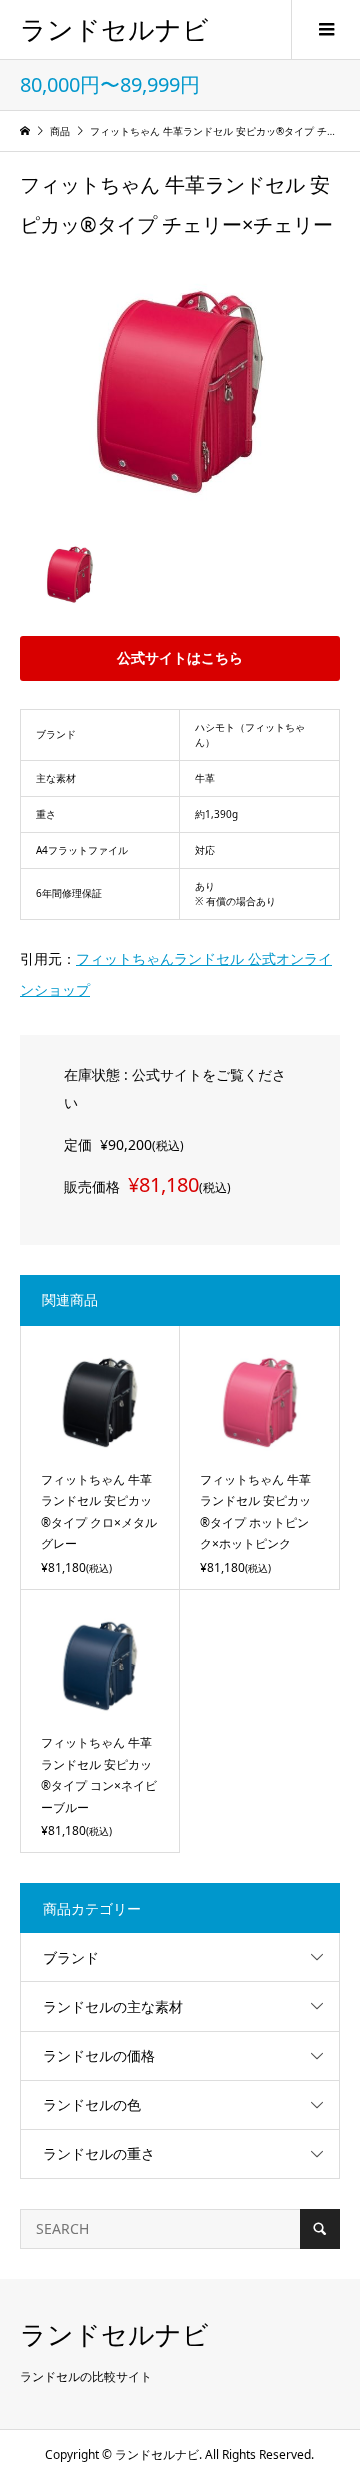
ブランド (71, 1957)
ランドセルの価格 (99, 2055)
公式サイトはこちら (180, 657)
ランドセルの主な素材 (113, 2006)
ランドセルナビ (114, 29)
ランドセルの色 (92, 2104)
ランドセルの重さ (99, 2153)
